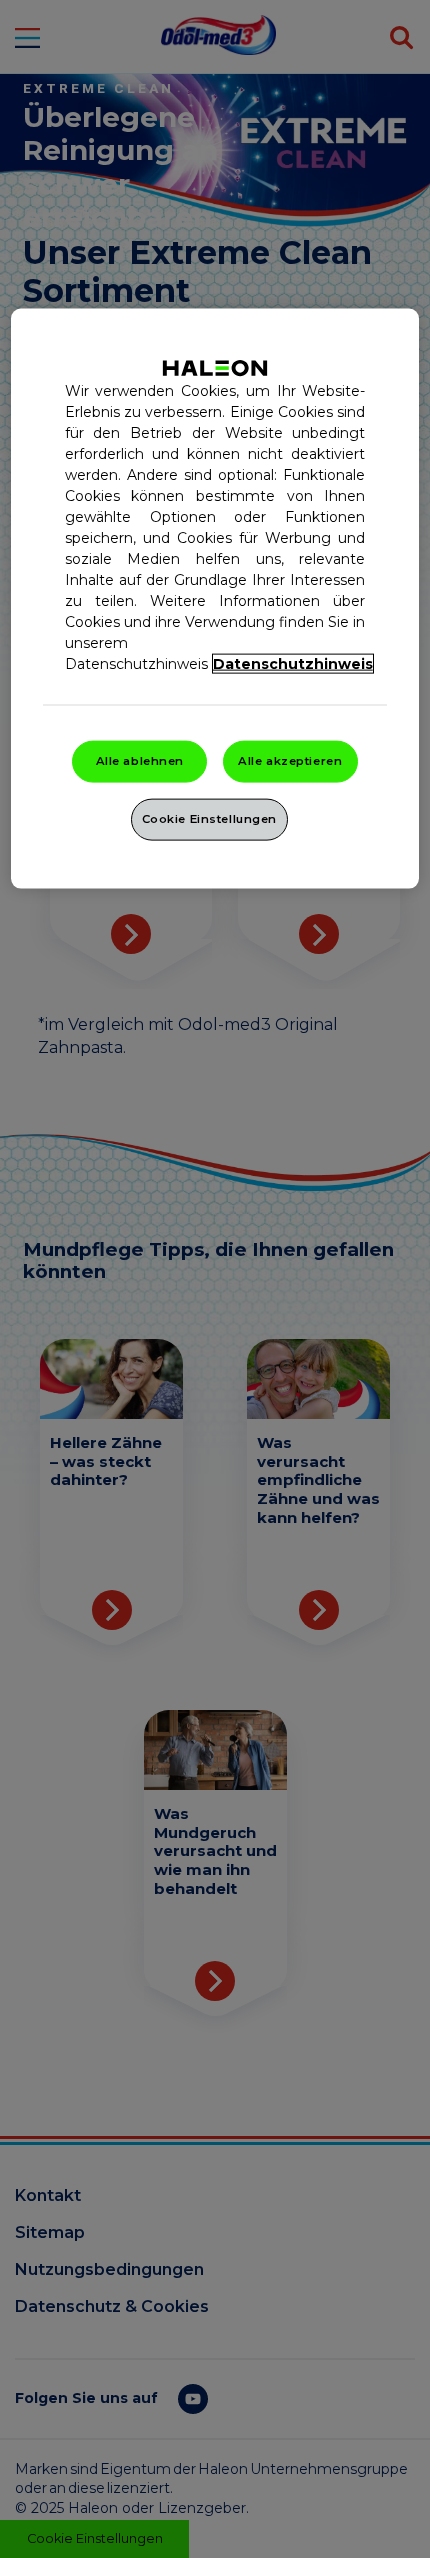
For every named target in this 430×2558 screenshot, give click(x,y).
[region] (215, 598)
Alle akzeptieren (290, 760)
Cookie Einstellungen (209, 818)
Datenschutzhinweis (293, 663)
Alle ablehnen (140, 760)
